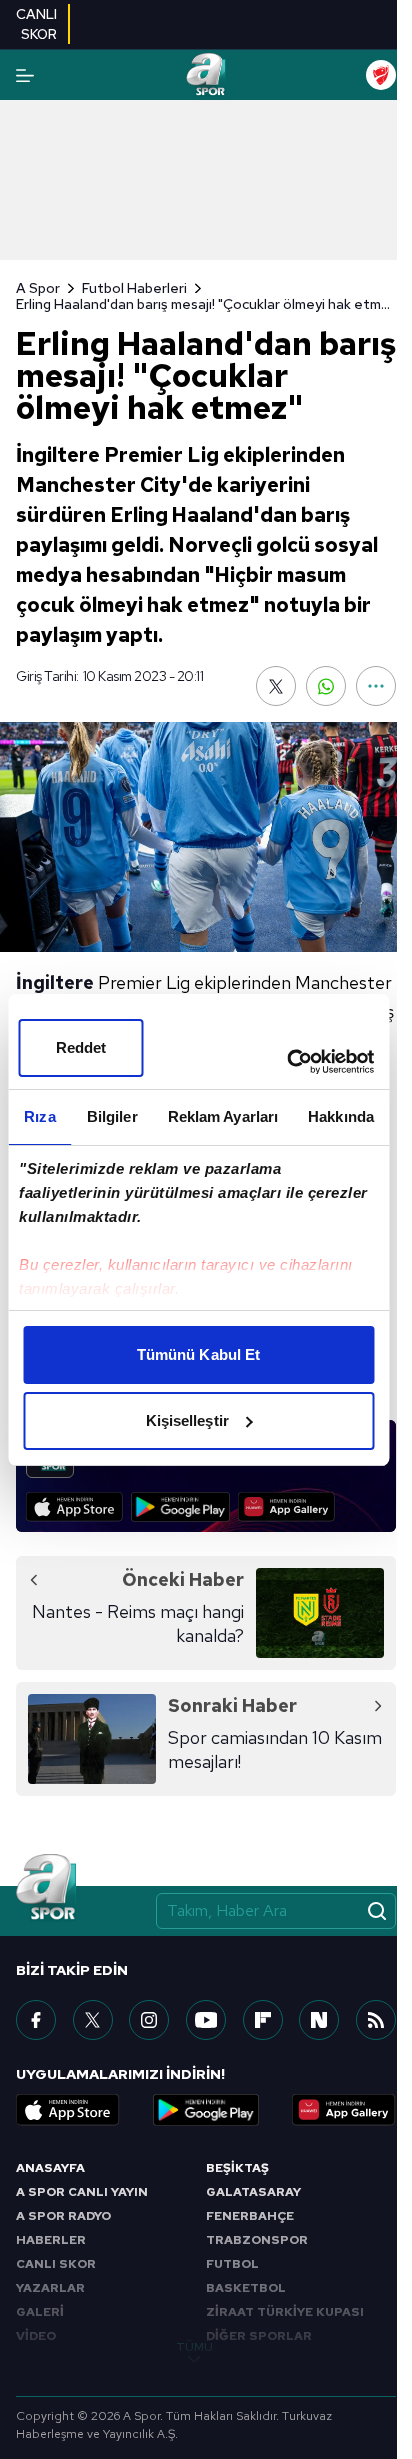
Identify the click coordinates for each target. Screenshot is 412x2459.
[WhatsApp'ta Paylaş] (326, 686)
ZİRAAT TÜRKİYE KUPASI (285, 2312)
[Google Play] (180, 1507)
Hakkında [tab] (341, 1116)
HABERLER (51, 2240)
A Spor (38, 288)
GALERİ (40, 2312)
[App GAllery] (286, 1507)
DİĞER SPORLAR (259, 2336)
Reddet (81, 1047)
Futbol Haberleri (134, 288)
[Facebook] (36, 2020)
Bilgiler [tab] (112, 1116)
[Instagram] (149, 2020)
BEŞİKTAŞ (237, 2168)
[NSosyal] (319, 2020)
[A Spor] (205, 75)
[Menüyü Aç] (25, 75)
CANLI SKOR (56, 2264)
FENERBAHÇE (250, 2216)
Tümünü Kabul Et (199, 1354)
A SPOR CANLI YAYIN (82, 2192)
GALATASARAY (253, 2192)
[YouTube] (206, 2020)
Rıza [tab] (39, 1116)
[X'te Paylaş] (276, 686)
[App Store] (74, 1507)
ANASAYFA (50, 2168)
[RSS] (376, 2020)
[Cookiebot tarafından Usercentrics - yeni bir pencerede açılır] (286, 1062)
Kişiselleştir (187, 1420)
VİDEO (36, 2336)
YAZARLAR (50, 2288)
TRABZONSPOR (257, 2240)
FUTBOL (232, 2264)
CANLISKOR (36, 24)
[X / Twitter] (93, 2020)
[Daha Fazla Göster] (376, 686)
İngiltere (55, 982)
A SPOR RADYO (63, 2216)
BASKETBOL (246, 2288)
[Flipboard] (263, 2020)
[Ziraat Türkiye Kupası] (381, 75)
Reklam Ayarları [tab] (223, 1116)
